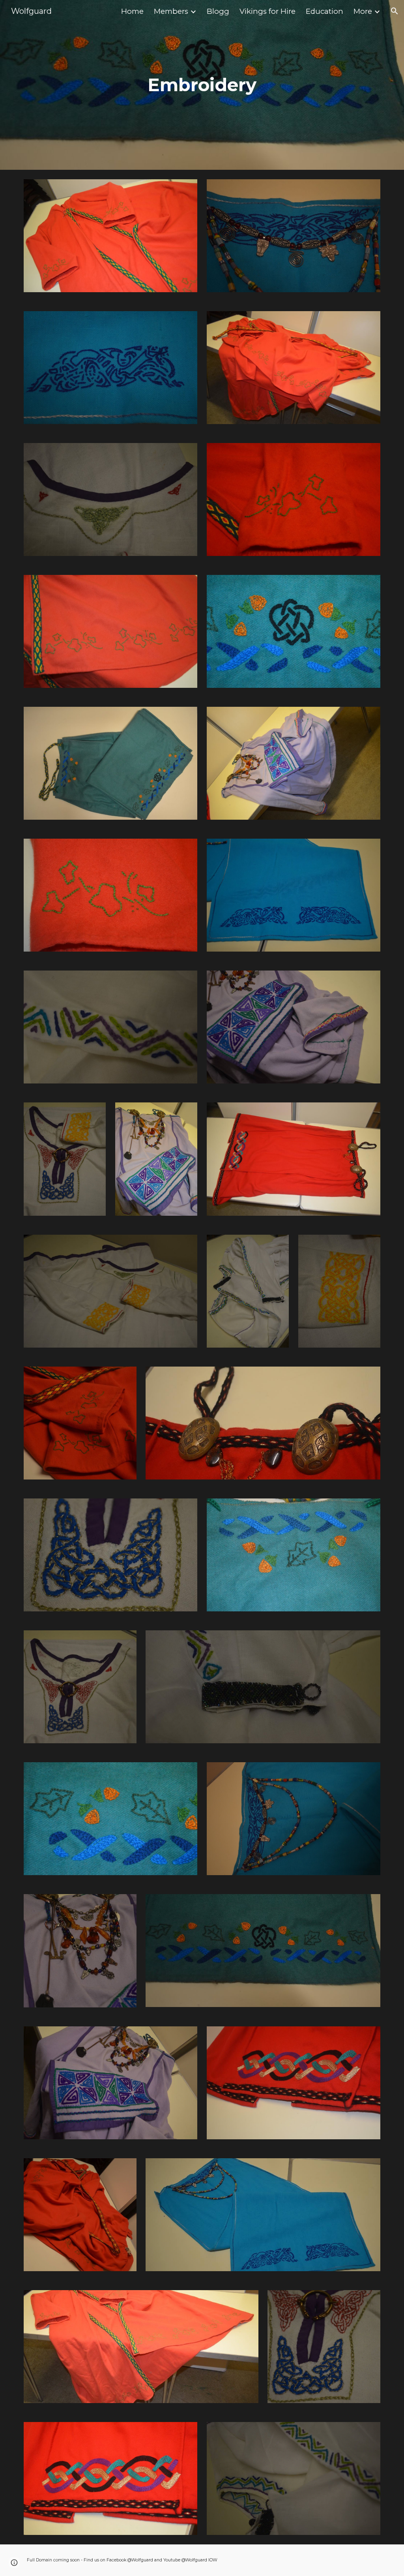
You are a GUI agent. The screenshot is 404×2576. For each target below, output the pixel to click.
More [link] (363, 11)
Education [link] (325, 11)
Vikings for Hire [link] (267, 11)
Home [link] (132, 11)
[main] (202, 85)
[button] (395, 11)
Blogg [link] (218, 11)
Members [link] (171, 11)
